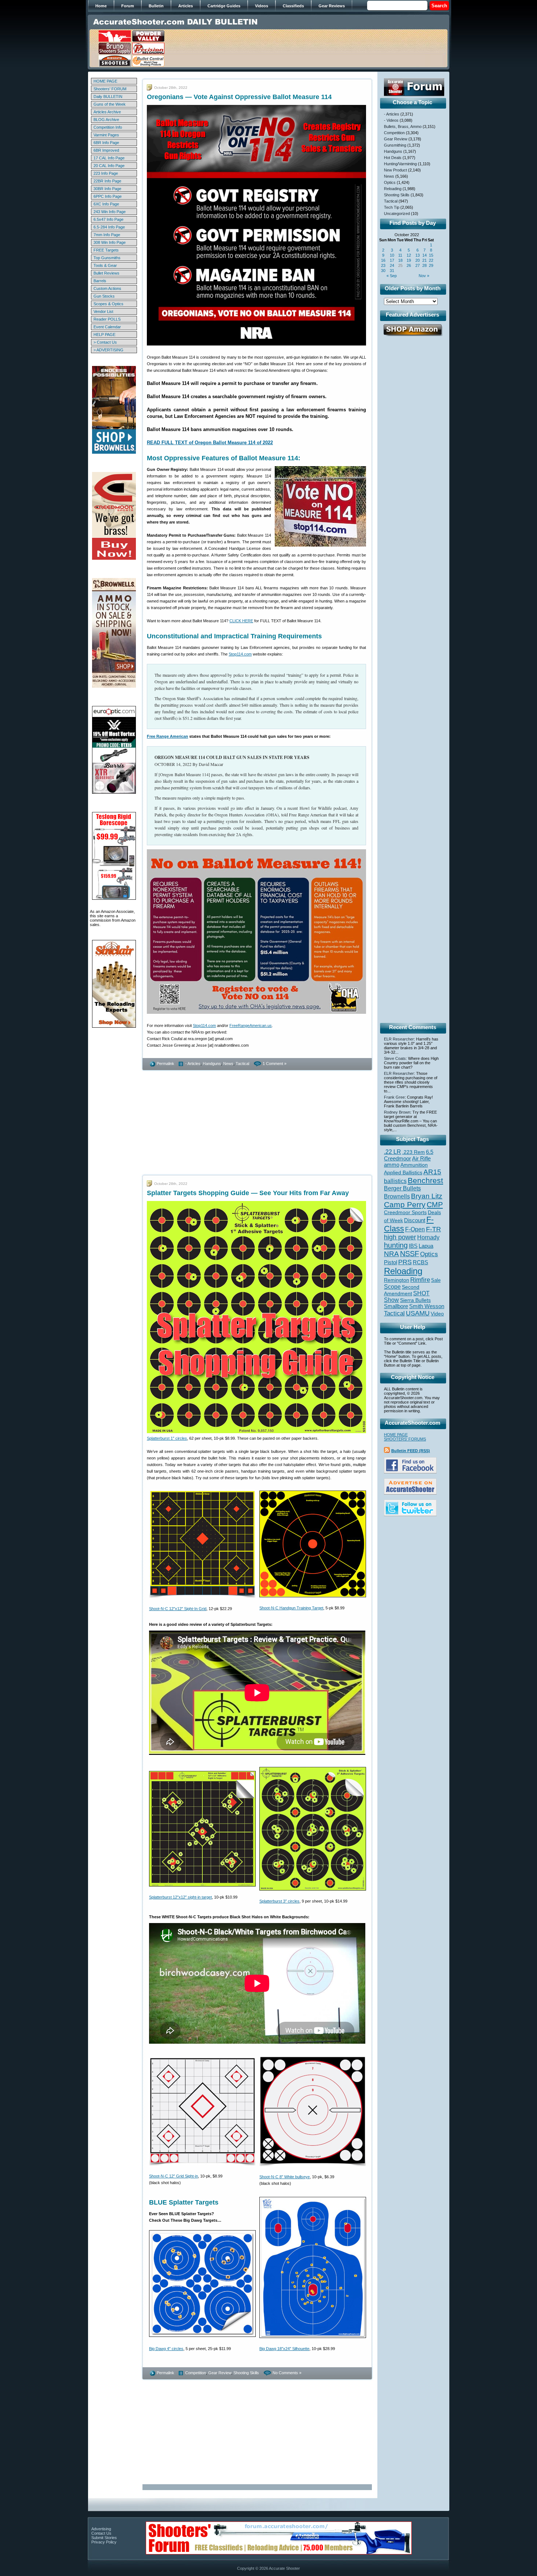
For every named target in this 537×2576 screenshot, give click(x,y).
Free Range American (167, 736)
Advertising (101, 2529)
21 (424, 260)
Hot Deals (393, 158)
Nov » (424, 276)
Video (437, 1314)
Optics (390, 182)
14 (424, 255)
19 (409, 260)
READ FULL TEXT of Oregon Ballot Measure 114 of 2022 (210, 443)
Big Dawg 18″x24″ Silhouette (284, 2349)
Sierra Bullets (415, 1300)
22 (431, 260)
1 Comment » (275, 1064)
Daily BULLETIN (108, 97)
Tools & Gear (105, 265)
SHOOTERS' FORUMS (405, 1439)
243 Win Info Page (110, 212)
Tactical (242, 1064)
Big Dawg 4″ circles (166, 2349)
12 (409, 255)
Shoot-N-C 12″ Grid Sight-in (174, 2176)
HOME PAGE (105, 81)
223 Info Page (106, 173)
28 (424, 265)
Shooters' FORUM (110, 89)
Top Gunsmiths (107, 258)
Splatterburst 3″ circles (279, 1901)
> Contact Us (105, 342)
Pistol (391, 1262)
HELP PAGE (104, 335)
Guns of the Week (110, 104)
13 (418, 255)
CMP (435, 1205)
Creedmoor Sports (405, 1212)
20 (418, 260)
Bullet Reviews (106, 273)
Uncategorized (397, 214)
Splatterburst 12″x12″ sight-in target (180, 1897)
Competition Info (108, 127)
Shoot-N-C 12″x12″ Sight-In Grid (178, 1609)
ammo (392, 1165)
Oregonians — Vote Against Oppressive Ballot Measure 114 (239, 97)
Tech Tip (392, 207)
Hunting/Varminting (400, 164)
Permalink (165, 1064)
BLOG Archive (106, 120)
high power (400, 1237)
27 (418, 265)
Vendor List (103, 311)
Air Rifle (421, 1158)
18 (400, 260)
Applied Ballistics (403, 1172)
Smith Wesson (427, 1306)
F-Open (415, 1229)
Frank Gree (394, 1097)
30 (383, 271)
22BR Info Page (107, 181)
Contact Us (101, 2533)
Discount (415, 1220)
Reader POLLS (107, 319)
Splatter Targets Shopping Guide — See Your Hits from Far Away (248, 1193)
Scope (392, 1287)
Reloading (393, 189)
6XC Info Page (106, 204)
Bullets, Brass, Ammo (403, 126)
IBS (413, 1246)
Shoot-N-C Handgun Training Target (291, 1608)
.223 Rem (414, 1152)
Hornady (428, 1237)
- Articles (193, 1064)
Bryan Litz (427, 1196)
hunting (396, 1245)
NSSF (410, 1254)
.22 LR (393, 1152)
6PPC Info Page (108, 196)
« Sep (392, 276)
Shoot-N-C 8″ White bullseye (285, 2177)
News (228, 1064)
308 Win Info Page (110, 242)
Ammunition (414, 1165)
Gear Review (220, 2373)
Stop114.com (240, 654)
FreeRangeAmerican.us (251, 1026)
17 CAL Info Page (109, 158)
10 (392, 255)
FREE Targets (106, 250)
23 (383, 265)
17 (392, 260)
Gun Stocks (104, 296)
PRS (405, 1262)
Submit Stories (104, 2538)
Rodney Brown (397, 1112)
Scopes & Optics (108, 304)
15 (431, 255)
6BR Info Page (106, 143)
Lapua (426, 1246)
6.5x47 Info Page (108, 219)
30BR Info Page (107, 189)
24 (392, 265)
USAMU (418, 1313)
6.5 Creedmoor (409, 1155)
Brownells (397, 1196)
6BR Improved (106, 150)
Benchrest (425, 1180)
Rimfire (420, 1280)
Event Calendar (107, 327)
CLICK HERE (241, 621)
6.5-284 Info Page (109, 227)
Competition (196, 2373)
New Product (395, 170)
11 (400, 255)
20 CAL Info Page (109, 166)
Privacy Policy (104, 2542)
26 (409, 265)
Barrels (100, 281)
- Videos (391, 120)
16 (383, 260)
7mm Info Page (107, 235)
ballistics (395, 1181)
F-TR (433, 1229)
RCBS (420, 1262)
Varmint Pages (106, 135)
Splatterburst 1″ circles (167, 1438)
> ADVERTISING (108, 350)
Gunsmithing (395, 145)
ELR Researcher (399, 1039)
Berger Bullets (402, 1188)
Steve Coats (395, 1058)
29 (431, 265)
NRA (391, 1254)
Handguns (212, 1064)
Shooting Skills (246, 2373)
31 (392, 271)
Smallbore (396, 1306)
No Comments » (287, 2373)
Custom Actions (107, 288)
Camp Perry (405, 1205)
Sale (436, 1280)
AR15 (432, 1172)
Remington (397, 1280)
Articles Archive (107, 112)
